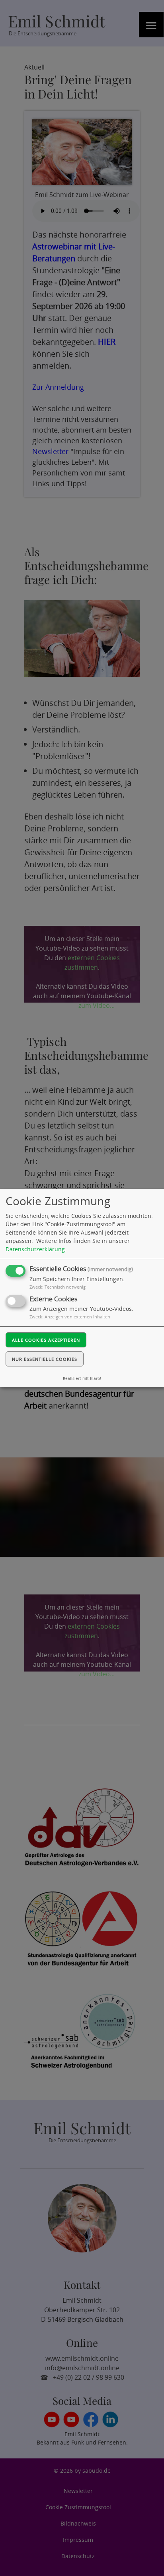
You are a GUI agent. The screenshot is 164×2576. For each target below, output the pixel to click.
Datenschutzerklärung (35, 1249)
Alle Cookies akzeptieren (46, 1340)
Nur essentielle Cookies (45, 1359)
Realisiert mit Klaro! (82, 1379)
